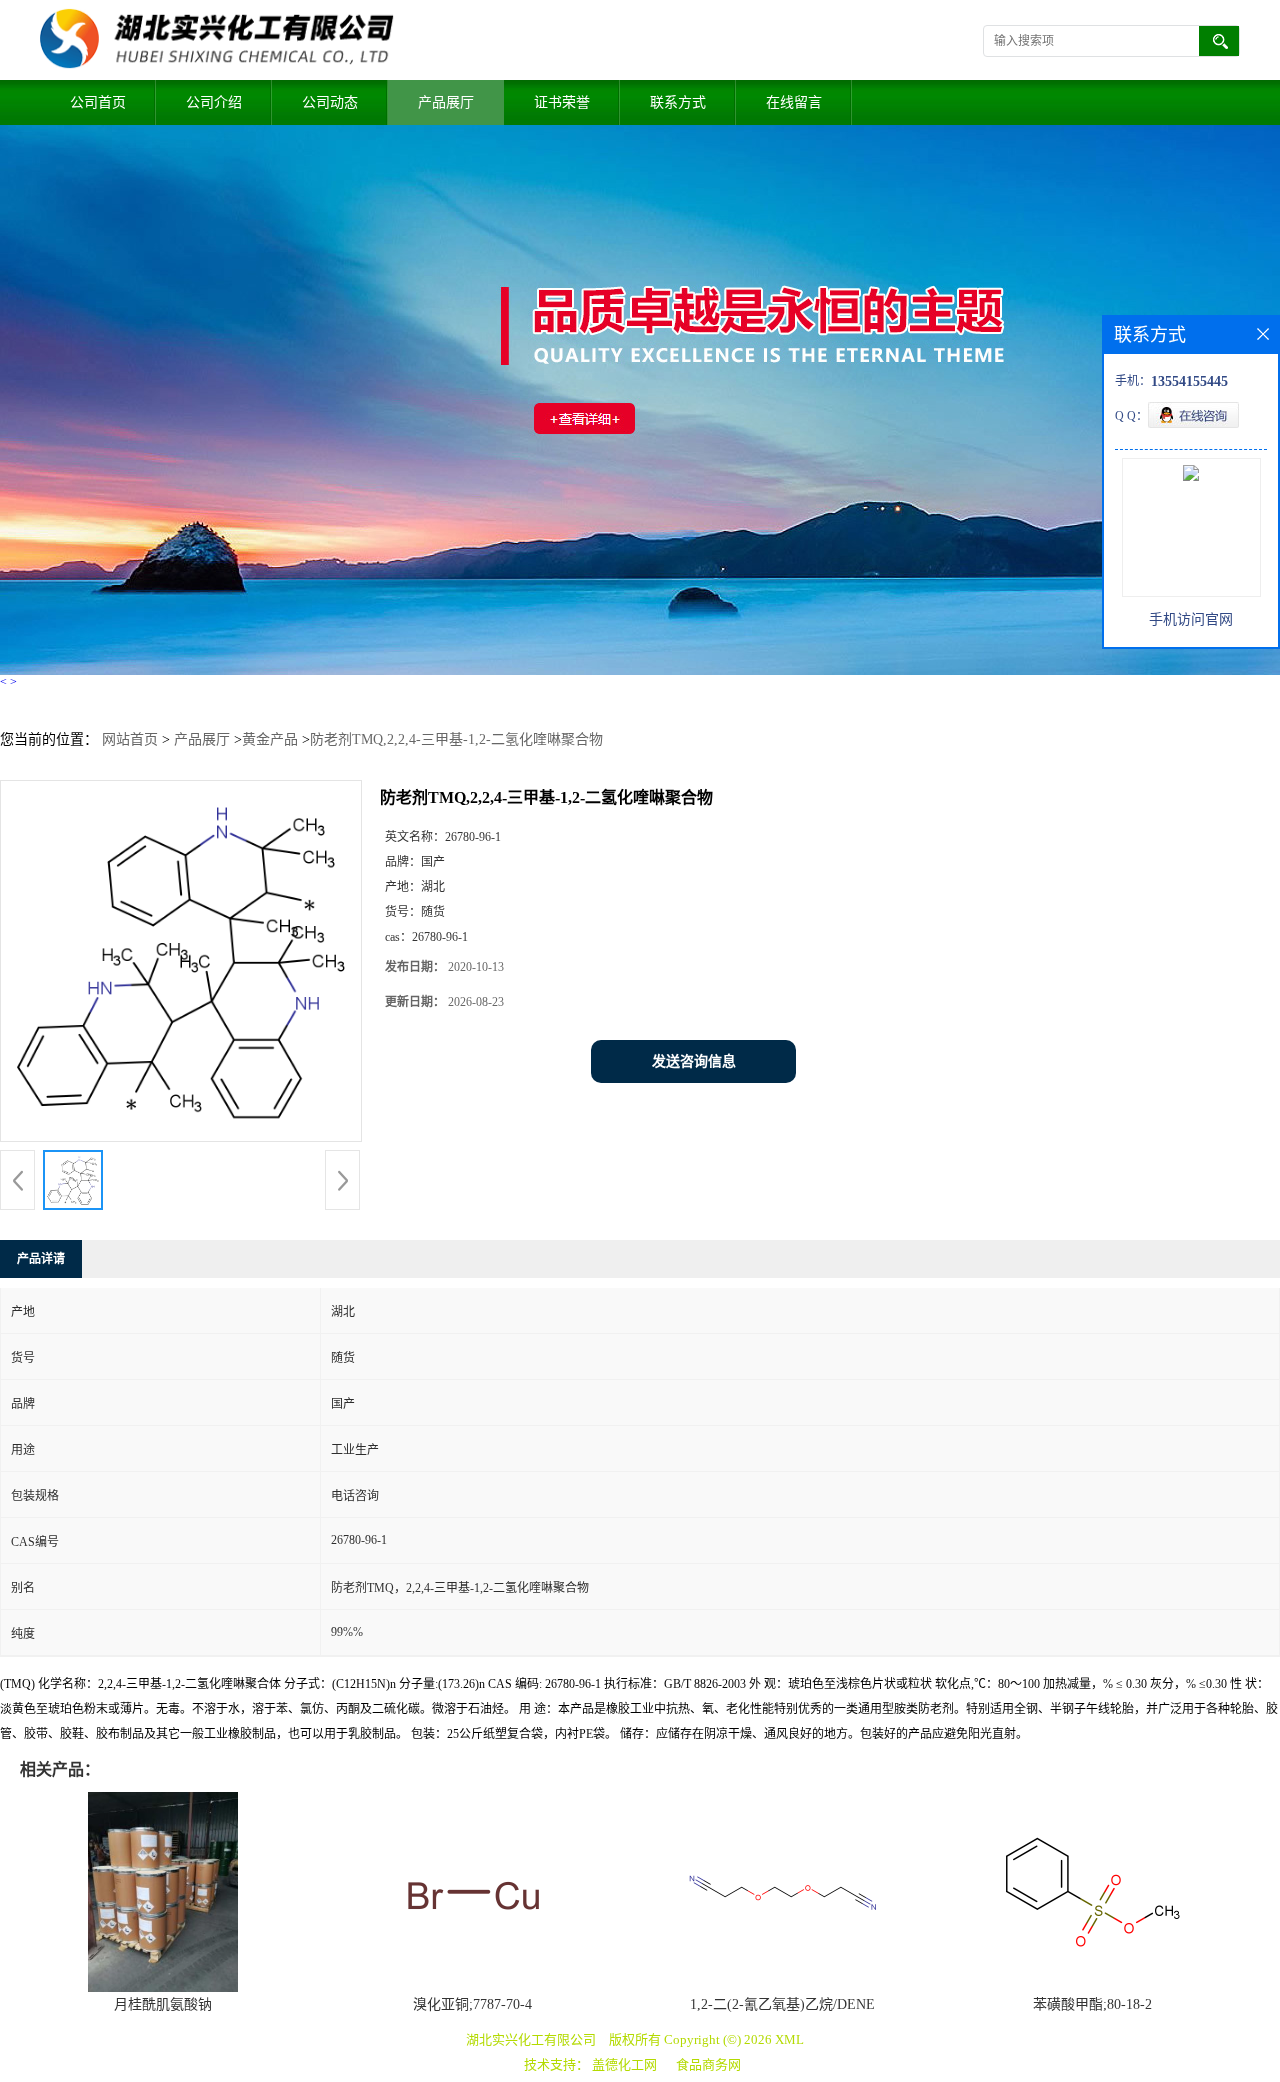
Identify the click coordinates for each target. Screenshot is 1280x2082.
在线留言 (794, 102)
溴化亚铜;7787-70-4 (472, 2004)
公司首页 (98, 102)
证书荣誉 (562, 102)
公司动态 (330, 102)
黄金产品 (270, 739)
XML (789, 2039)
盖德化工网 (624, 2064)
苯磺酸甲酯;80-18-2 (1092, 2004)
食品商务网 (708, 2064)
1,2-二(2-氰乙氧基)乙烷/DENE (782, 2004)
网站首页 (130, 739)
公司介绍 (214, 102)
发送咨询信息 (694, 1061)
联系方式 (678, 102)
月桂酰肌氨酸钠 (163, 2004)
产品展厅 (446, 102)
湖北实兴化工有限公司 (531, 2039)
